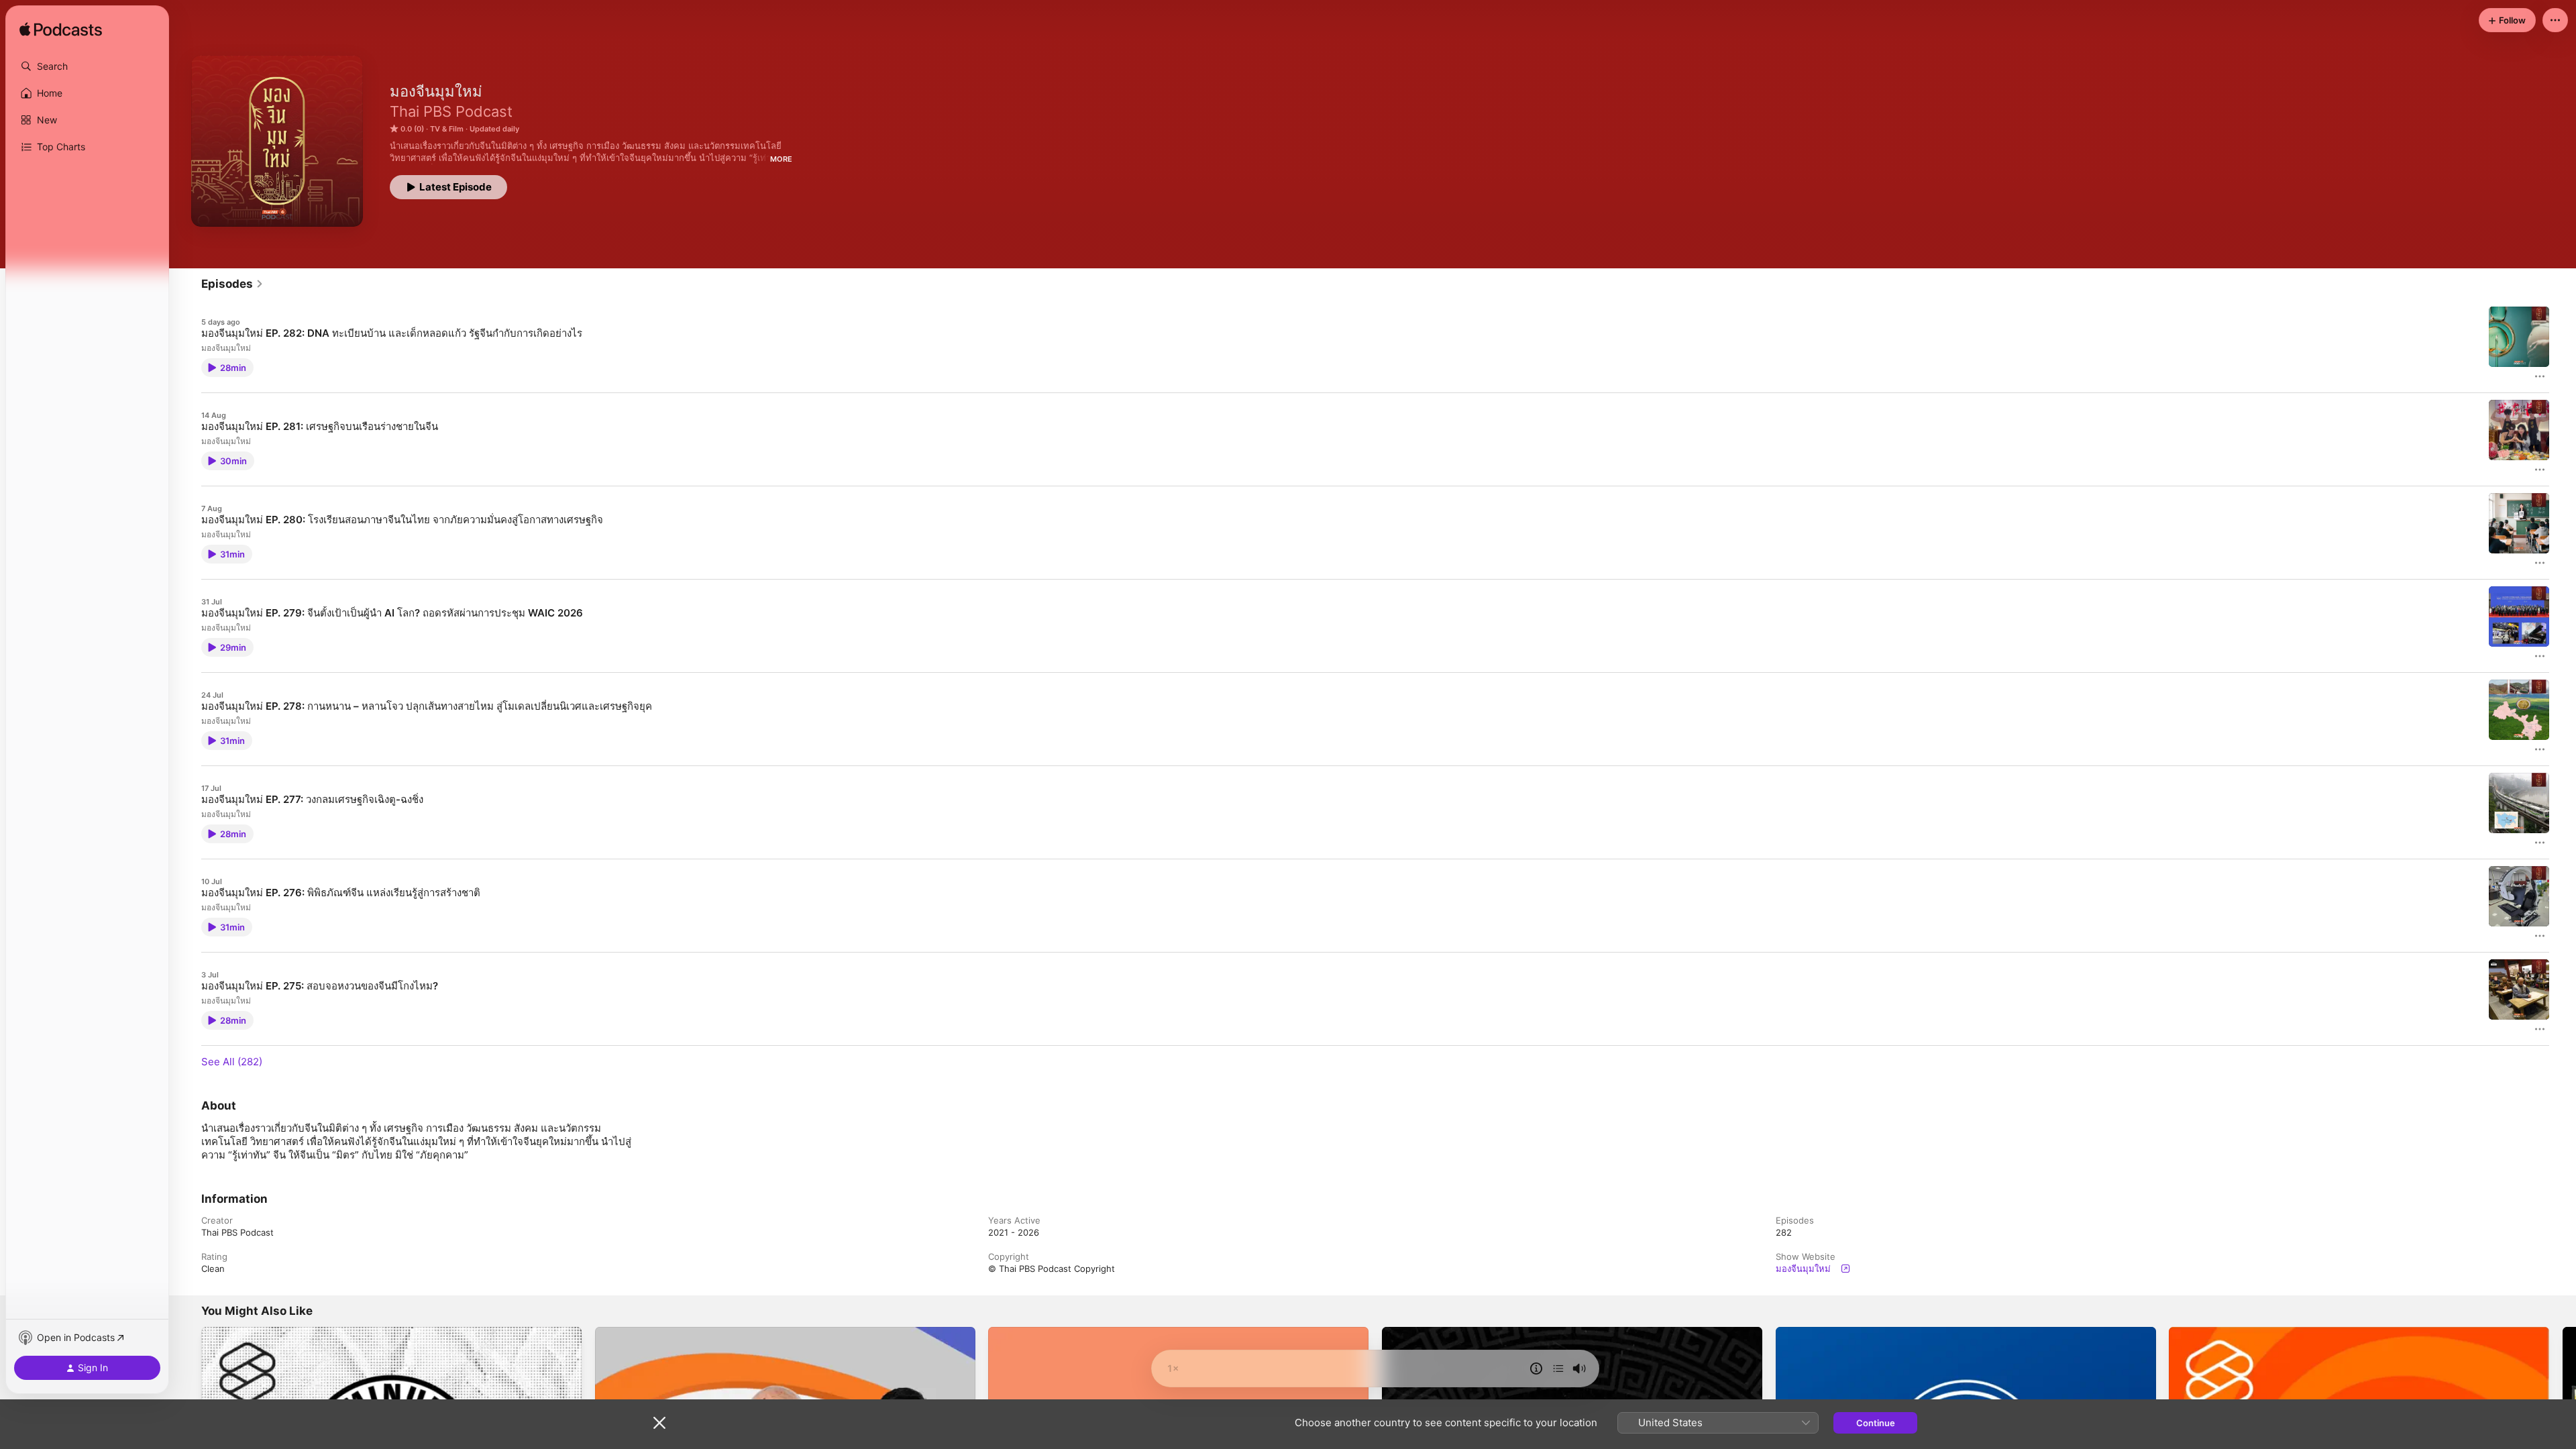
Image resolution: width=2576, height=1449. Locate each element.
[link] (232, 284)
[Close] (659, 1423)
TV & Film (447, 129)
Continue (1876, 1423)
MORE (781, 159)
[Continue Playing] (1558, 1368)
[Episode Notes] (1536, 1368)
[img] (61, 30)
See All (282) (232, 1062)
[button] (87, 66)
